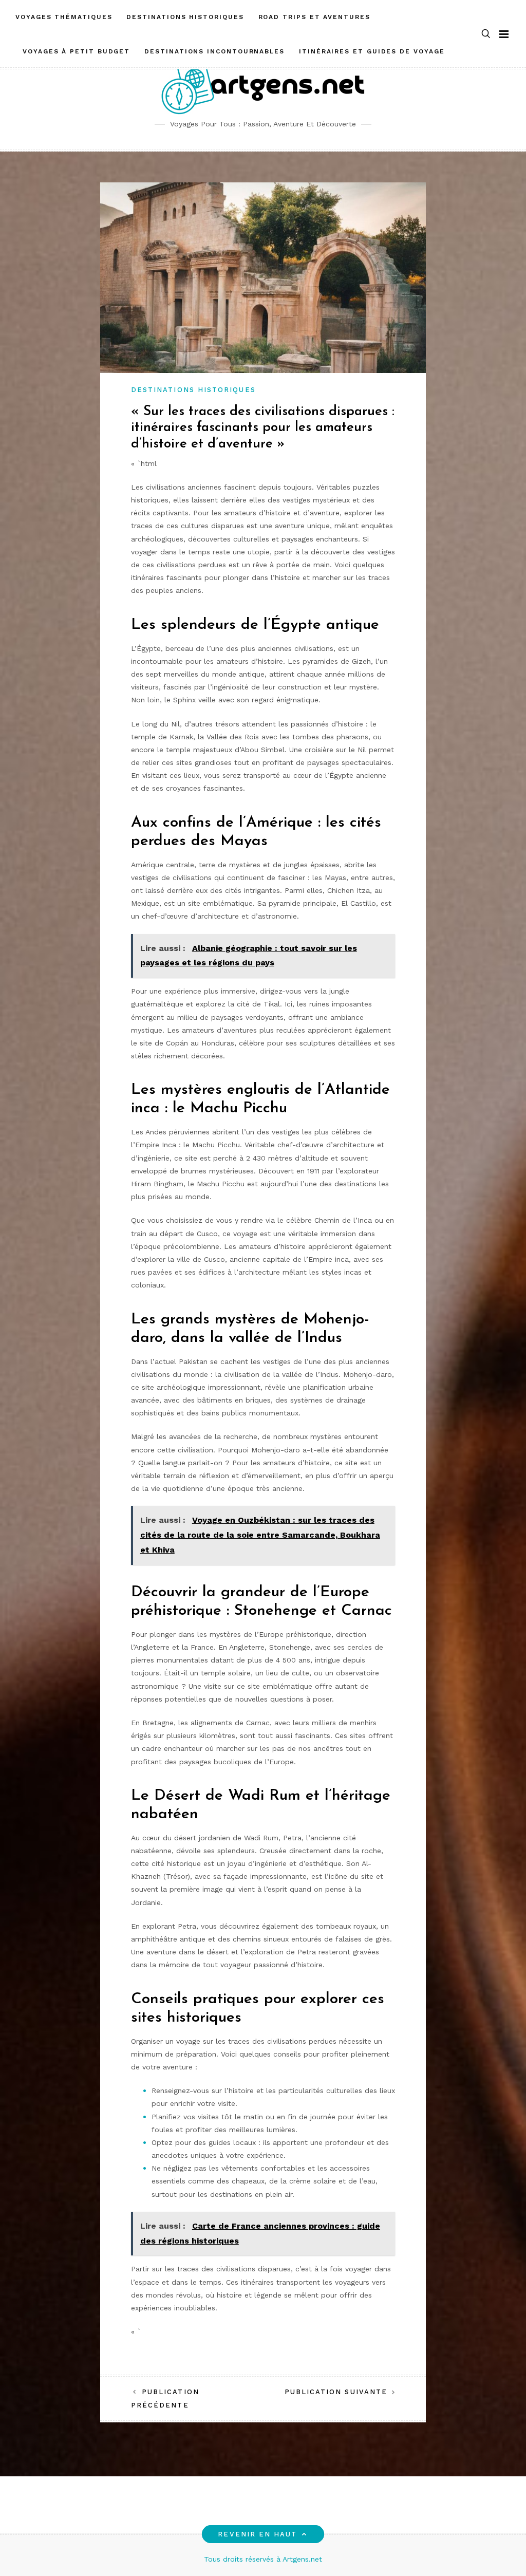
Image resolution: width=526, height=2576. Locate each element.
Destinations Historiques (185, 17)
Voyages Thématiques (64, 17)
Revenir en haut (257, 2534)
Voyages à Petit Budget (76, 51)
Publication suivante (336, 2392)
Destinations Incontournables (214, 51)
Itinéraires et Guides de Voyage (372, 51)
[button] (486, 34)
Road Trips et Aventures (314, 17)
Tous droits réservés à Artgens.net (263, 2559)
